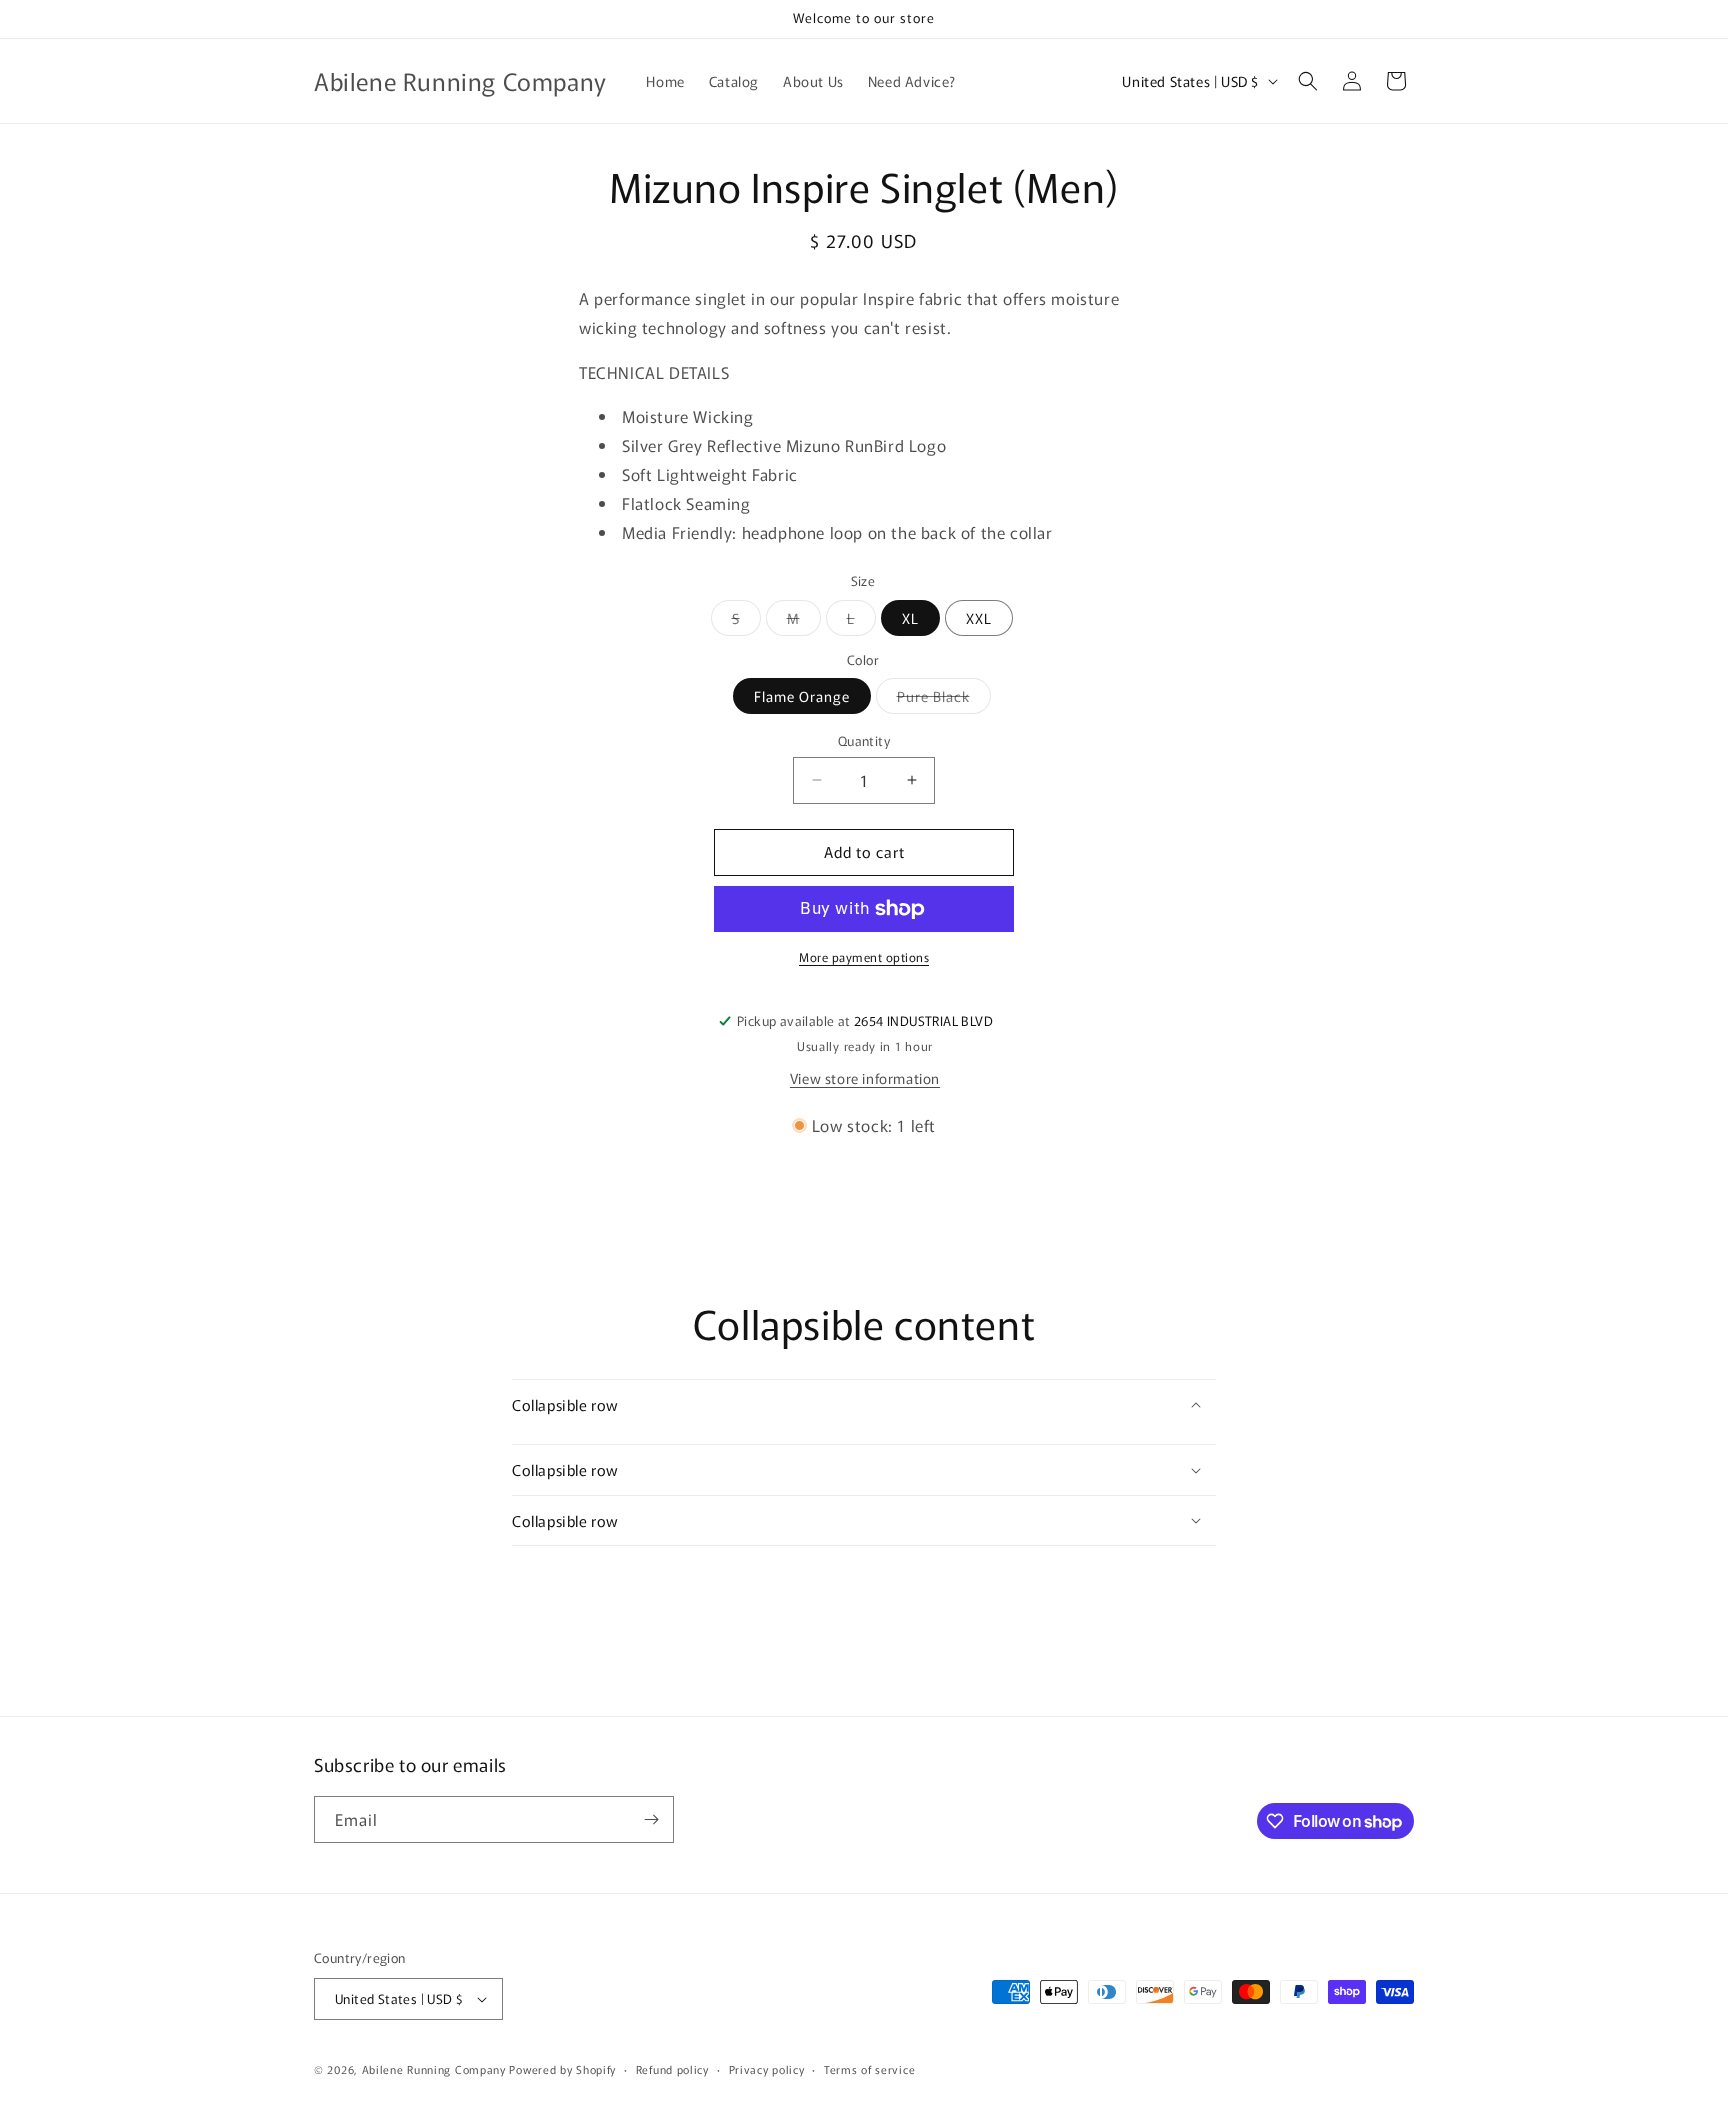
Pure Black (944, 699)
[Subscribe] (651, 1819)
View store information (865, 1078)
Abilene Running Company (434, 2069)
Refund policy (672, 2069)
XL (910, 618)
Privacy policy (767, 2069)
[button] (1308, 81)
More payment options (864, 956)
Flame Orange (802, 696)
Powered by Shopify (562, 2069)
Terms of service (869, 2069)
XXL (979, 618)
